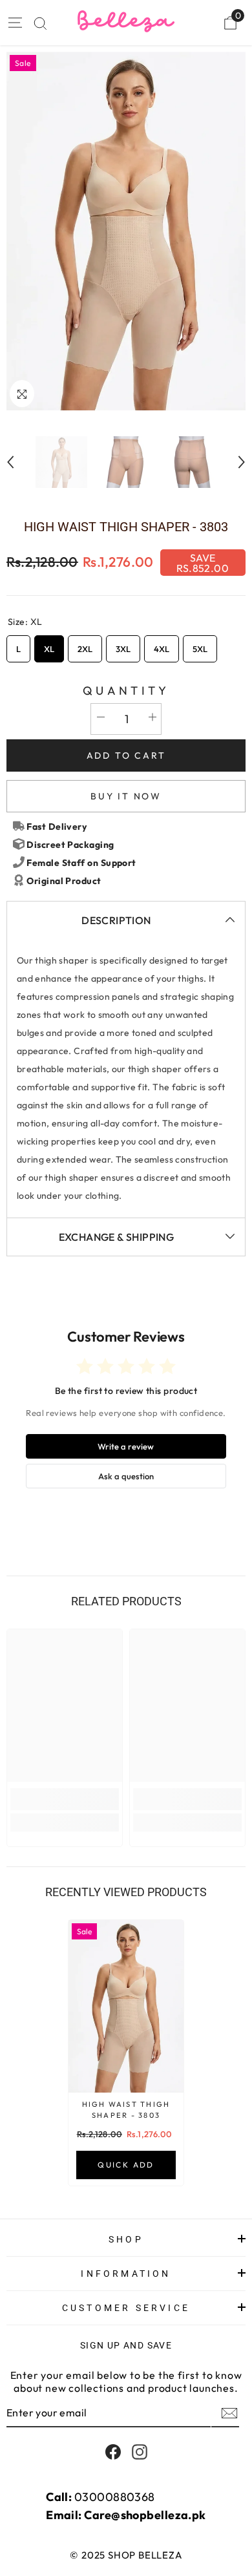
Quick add (126, 2165)
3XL (123, 645)
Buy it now (126, 796)
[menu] (14, 23)
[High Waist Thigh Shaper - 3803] (126, 2006)
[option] (126, 231)
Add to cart (126, 755)
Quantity (126, 691)
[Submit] (228, 2413)
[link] (65, 1799)
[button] (10, 462)
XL (49, 645)
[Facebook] (113, 2452)
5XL (200, 645)
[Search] (40, 24)
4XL (162, 645)
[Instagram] (140, 2452)
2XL (85, 645)
